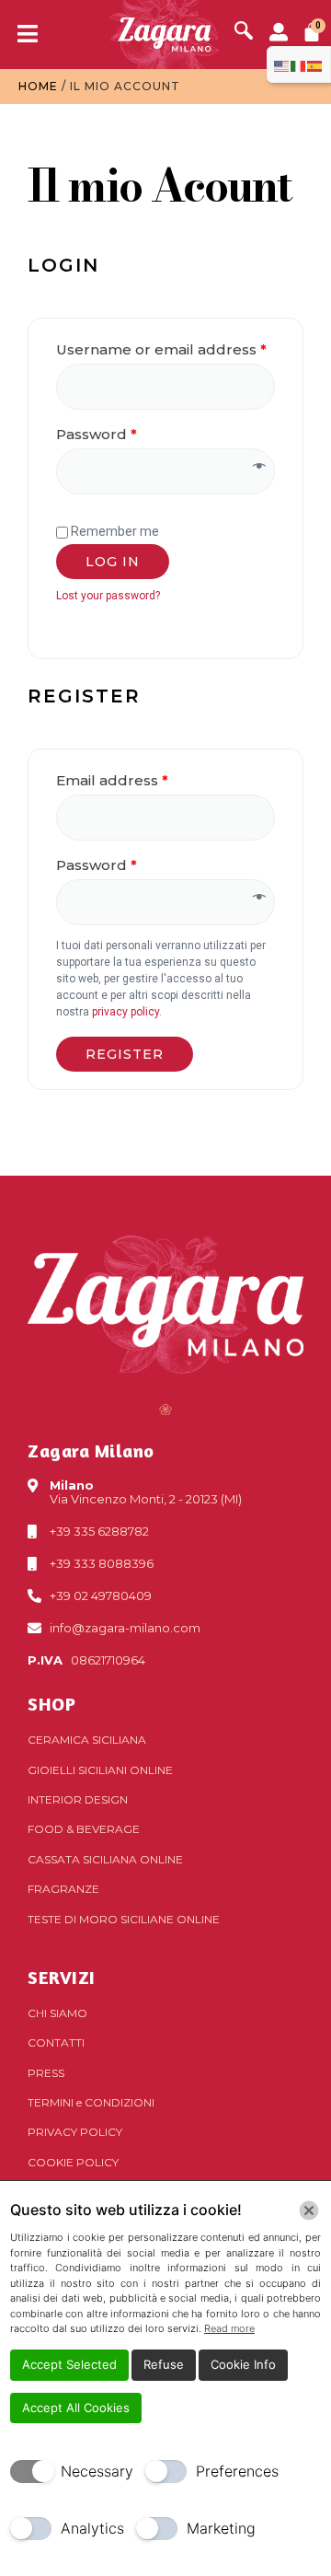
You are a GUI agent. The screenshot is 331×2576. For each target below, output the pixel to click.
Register (125, 1054)
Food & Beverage (84, 1829)
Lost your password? (108, 596)
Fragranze (63, 1889)
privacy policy (126, 1012)
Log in (113, 562)
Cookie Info (243, 2364)
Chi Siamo (57, 2013)
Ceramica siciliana (87, 1740)
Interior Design (78, 1799)
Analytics (92, 2528)
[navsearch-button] (244, 32)
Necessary (97, 2471)
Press (46, 2073)
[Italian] (299, 64)
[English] (282, 64)
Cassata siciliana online (105, 1859)
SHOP (51, 1704)
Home (38, 86)
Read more (229, 2328)
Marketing (221, 2528)
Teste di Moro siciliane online (124, 1919)
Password (97, 434)
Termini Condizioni (91, 2102)
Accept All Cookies (76, 2408)
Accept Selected (69, 2364)
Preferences (237, 2471)
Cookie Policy (73, 2162)
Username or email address (161, 349)
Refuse (164, 2364)
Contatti (56, 2042)
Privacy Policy (75, 2132)
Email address (112, 780)
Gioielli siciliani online (100, 1770)
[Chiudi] (309, 2210)
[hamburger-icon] (21, 35)
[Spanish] (315, 64)
